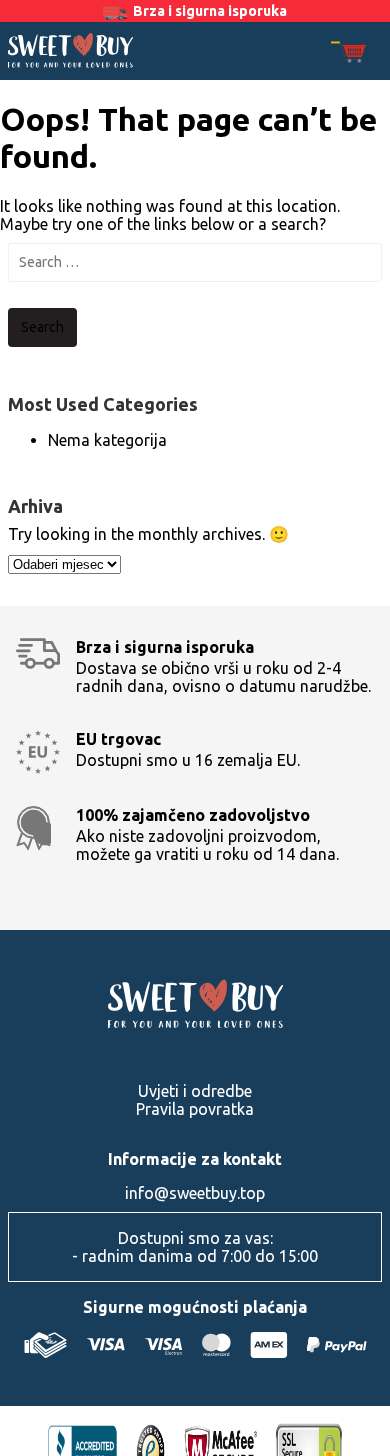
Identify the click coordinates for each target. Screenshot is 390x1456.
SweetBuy (70, 50)
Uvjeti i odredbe (195, 1091)
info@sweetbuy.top (195, 1193)
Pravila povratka (195, 1109)
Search (42, 327)
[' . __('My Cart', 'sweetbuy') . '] (348, 53)
